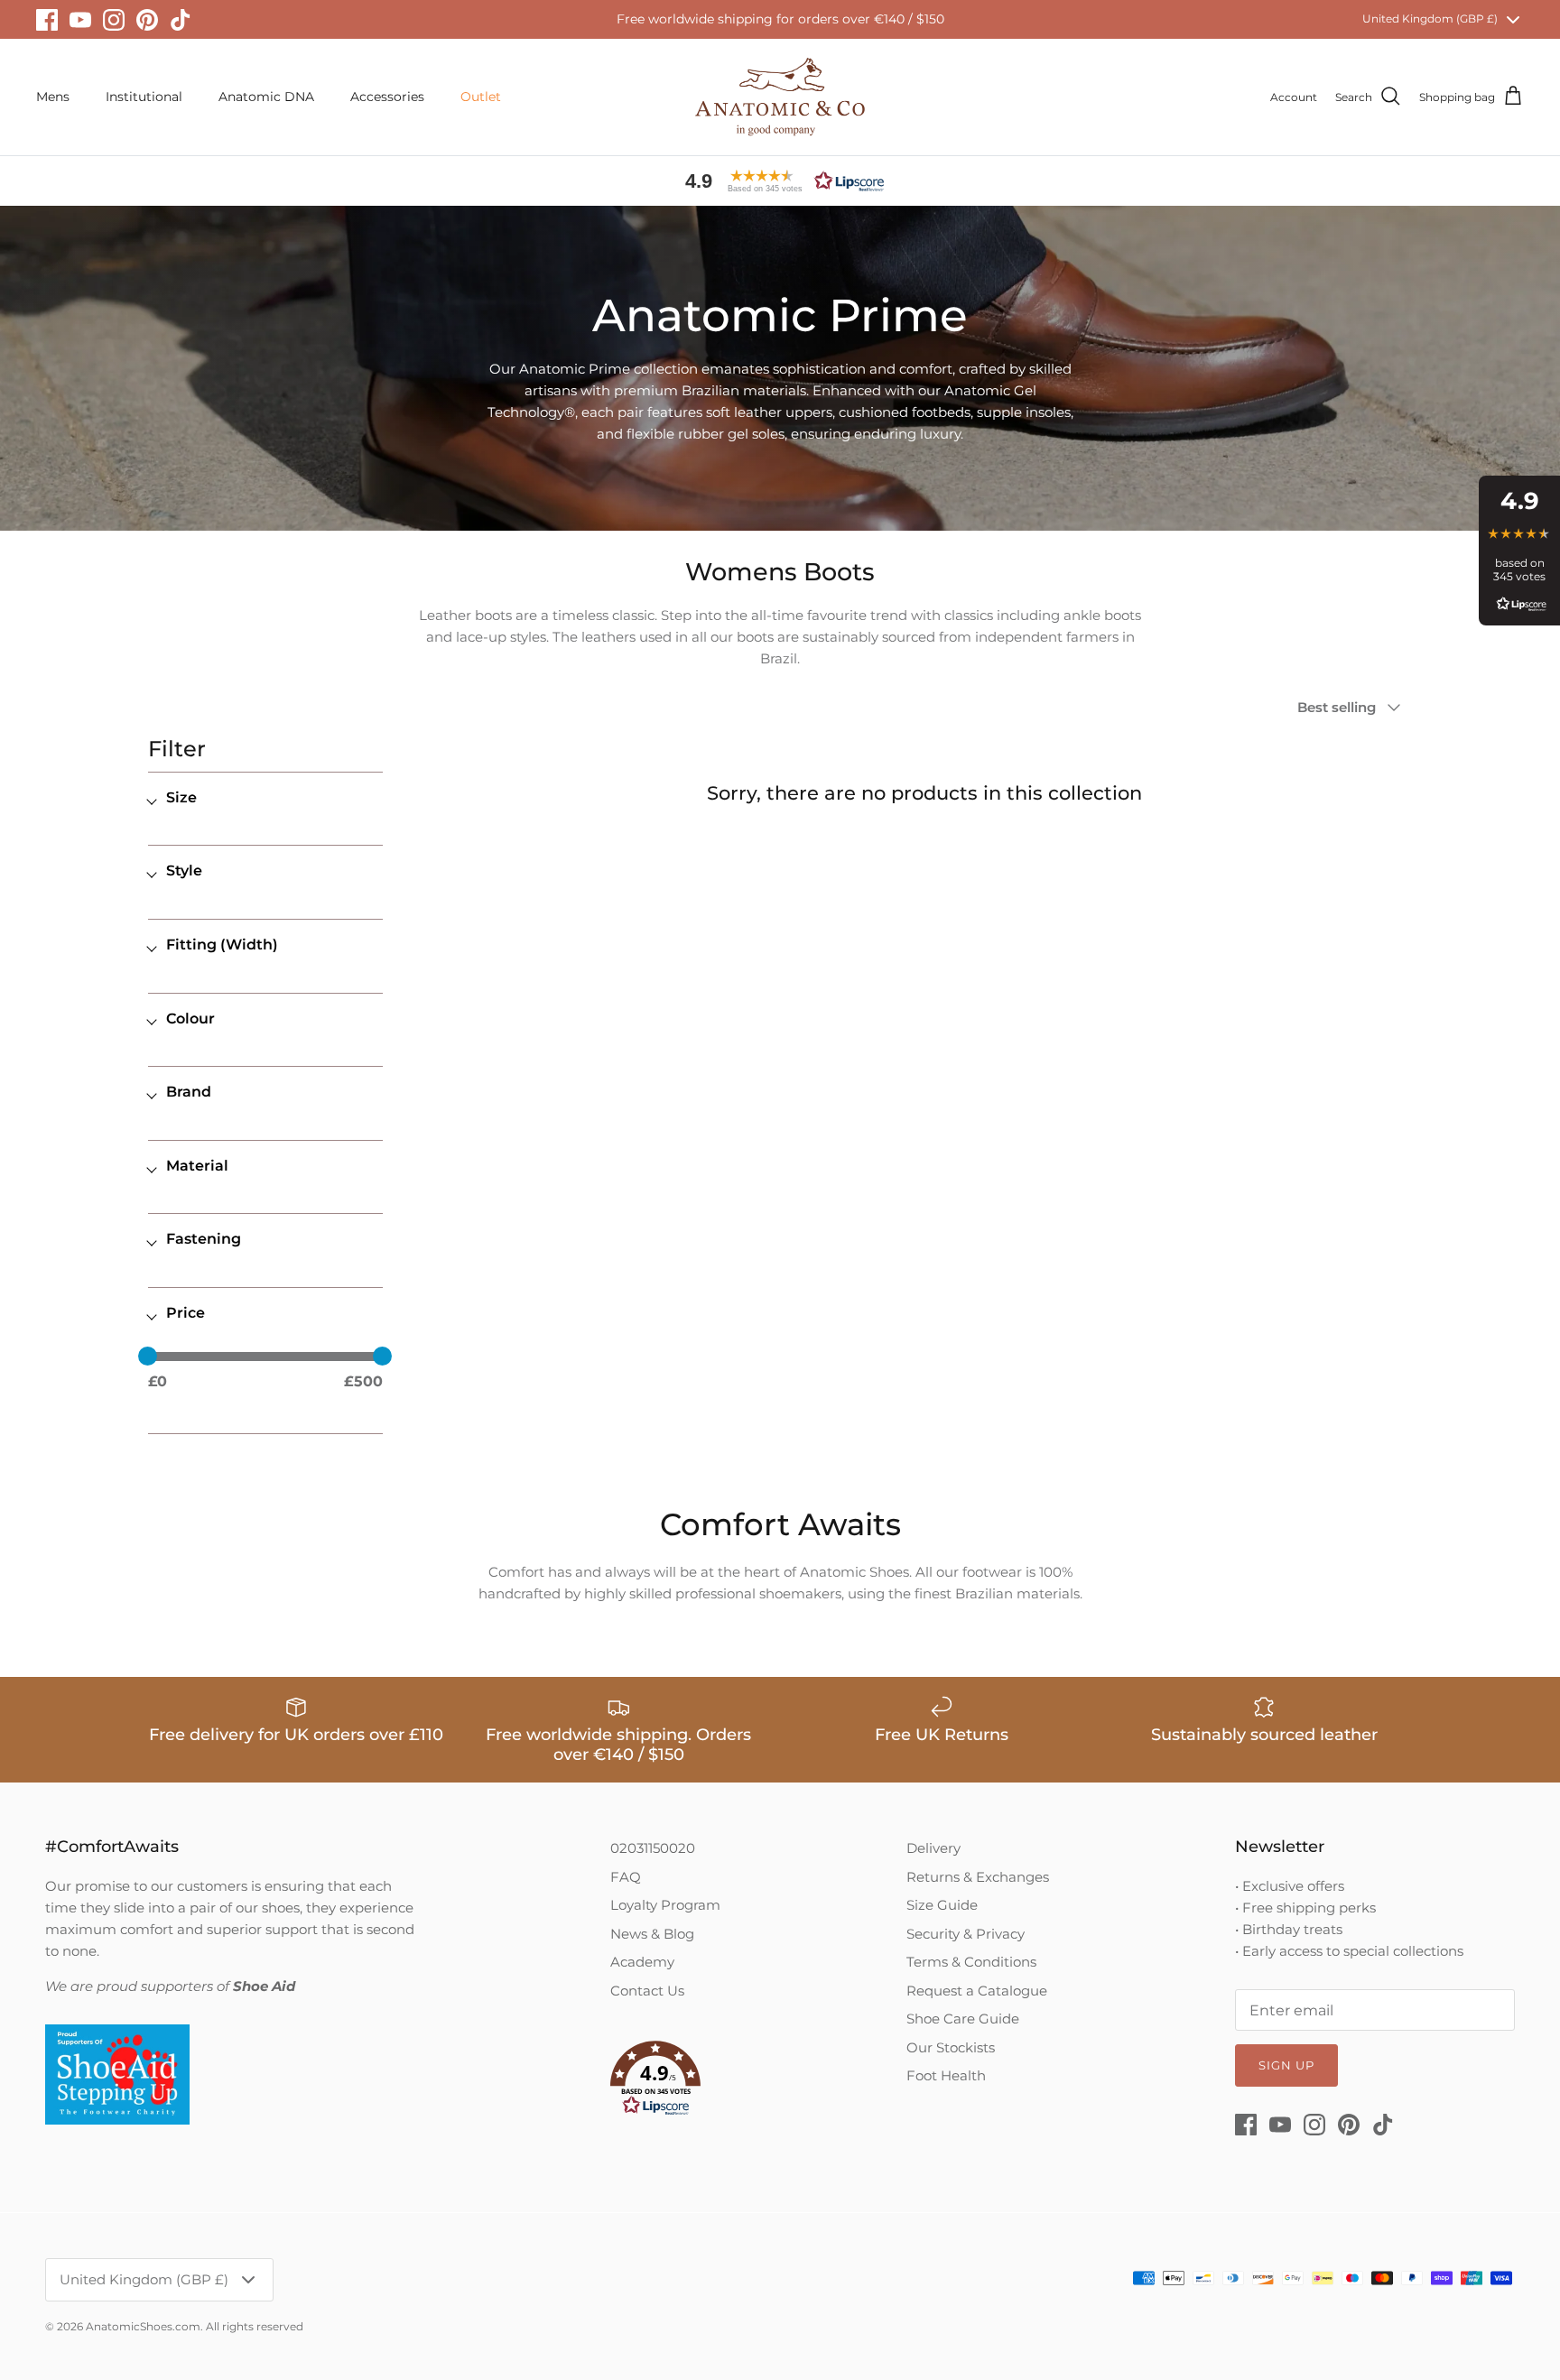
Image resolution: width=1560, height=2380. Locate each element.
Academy (642, 1962)
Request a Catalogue (977, 1991)
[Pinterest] (147, 20)
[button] (780, 181)
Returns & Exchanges (978, 1877)
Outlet (481, 97)
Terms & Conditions (971, 1962)
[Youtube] (80, 20)
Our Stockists (951, 2047)
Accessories (387, 97)
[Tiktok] (181, 20)
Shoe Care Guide (963, 2019)
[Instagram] (114, 20)
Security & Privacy (966, 1934)
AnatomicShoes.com (143, 2326)
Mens (53, 97)
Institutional (144, 97)
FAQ (626, 1877)
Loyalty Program (665, 1905)
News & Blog (652, 1934)
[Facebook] (47, 20)
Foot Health (946, 2075)
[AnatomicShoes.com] (780, 97)
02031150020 (653, 1848)
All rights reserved (255, 2326)
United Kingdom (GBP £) (1430, 19)
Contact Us (647, 1991)
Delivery (933, 1848)
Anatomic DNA (266, 97)
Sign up (1286, 2065)
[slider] (148, 1356)
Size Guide (942, 1905)
